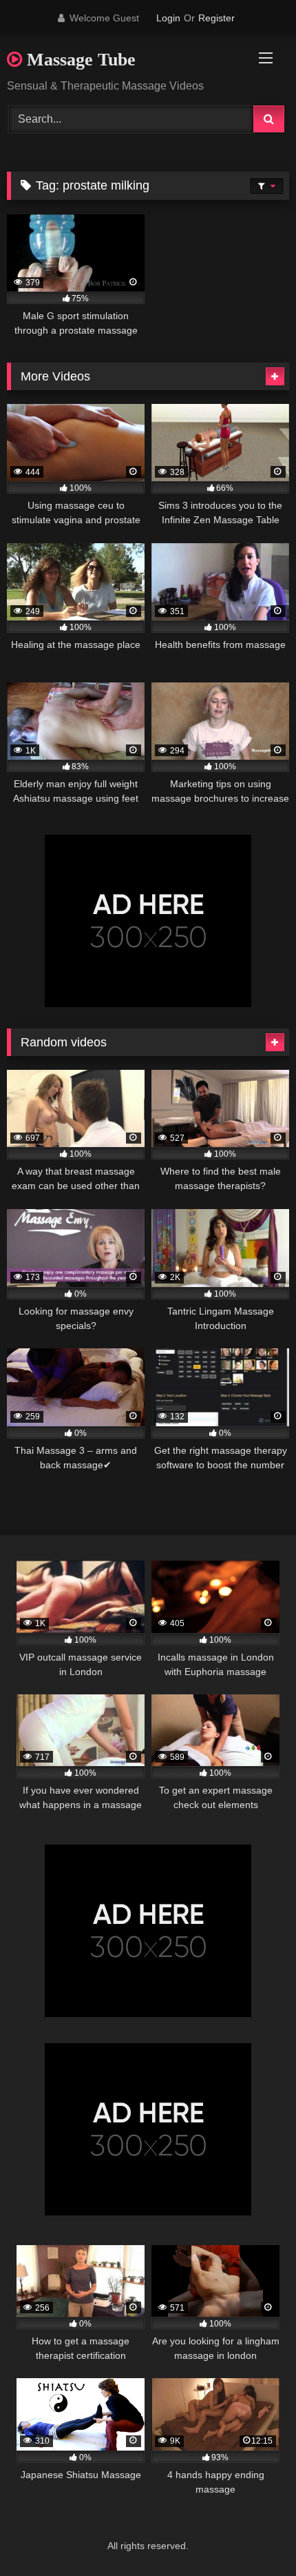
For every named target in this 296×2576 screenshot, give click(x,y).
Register (216, 18)
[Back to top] (253, 2535)
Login (168, 18)
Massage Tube (79, 60)
